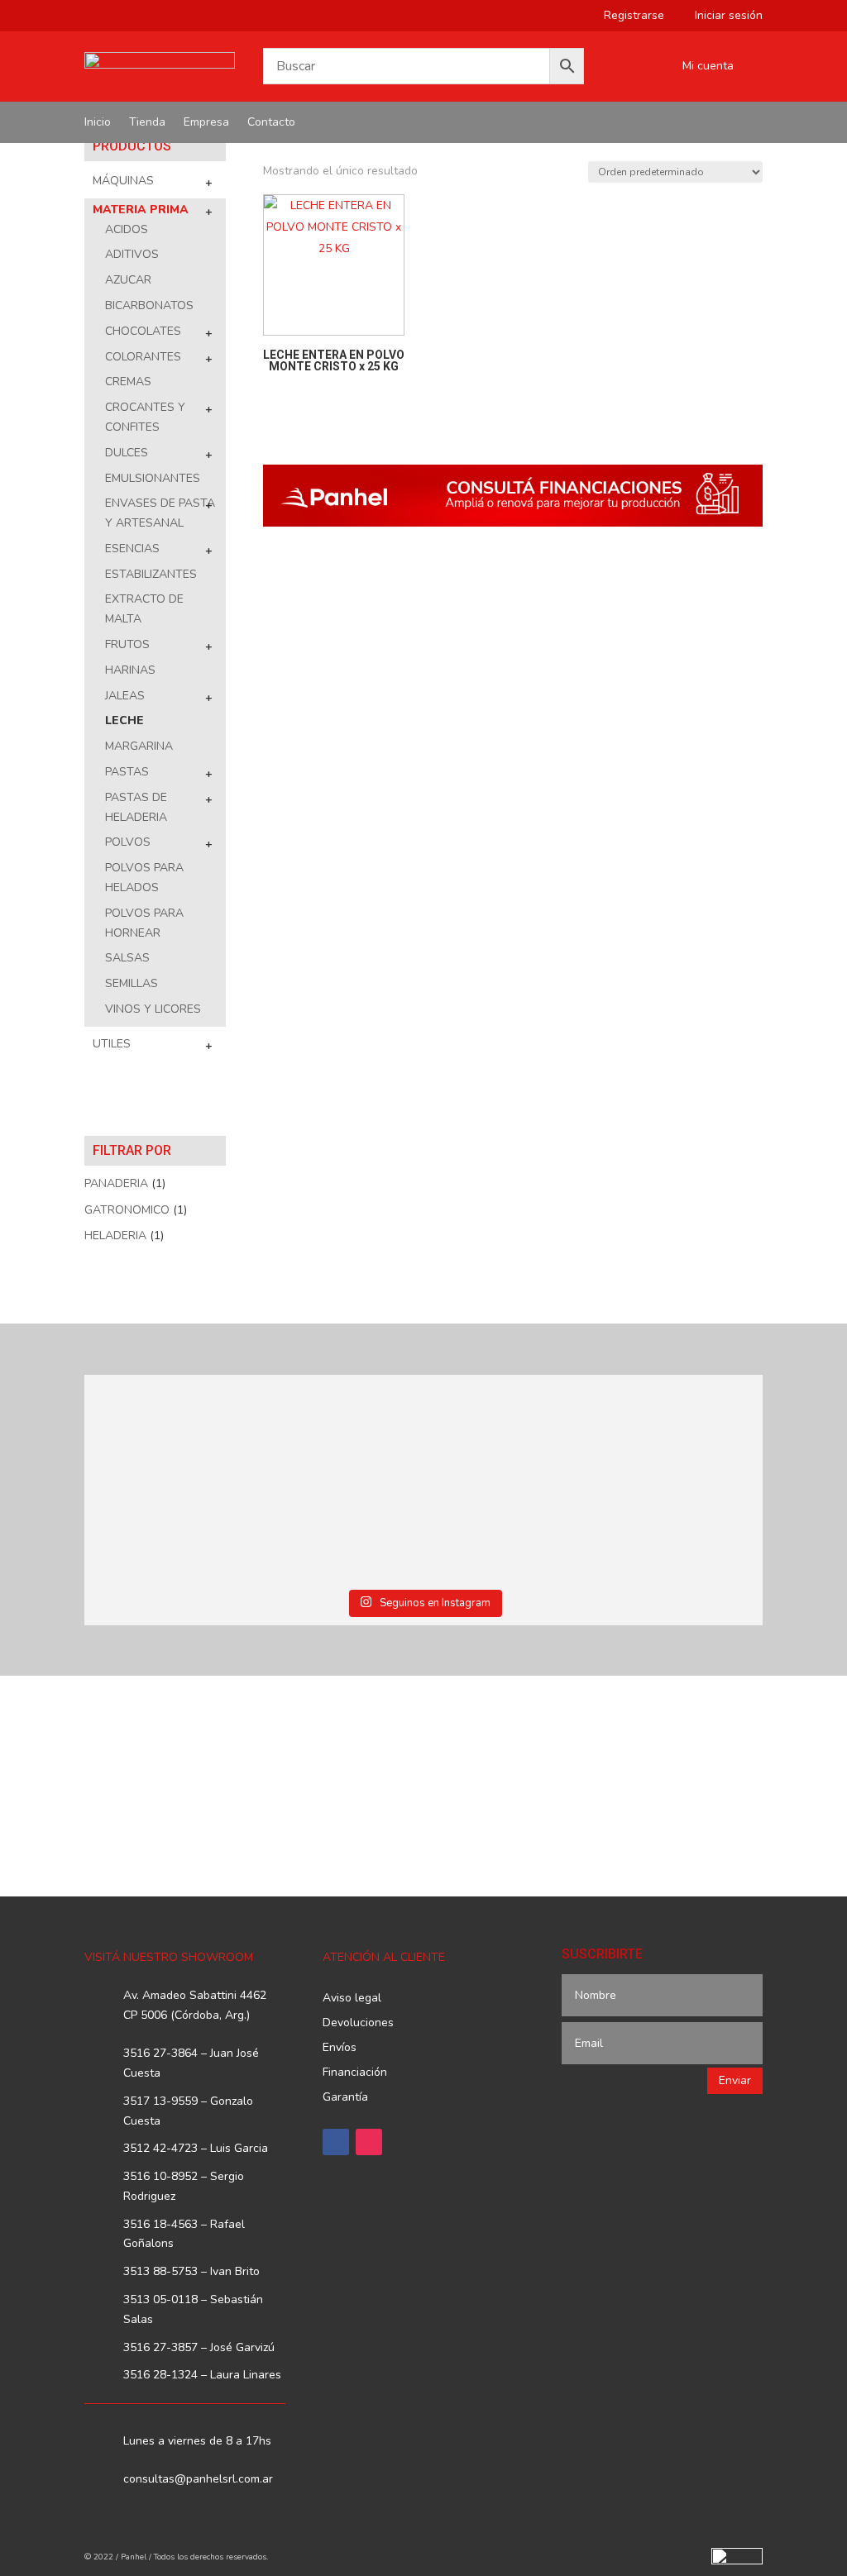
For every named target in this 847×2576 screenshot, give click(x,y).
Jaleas (125, 696)
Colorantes (143, 357)
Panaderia (116, 1183)
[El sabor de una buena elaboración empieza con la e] (166, 1529)
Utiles (112, 1044)
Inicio (98, 123)
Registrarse (628, 17)
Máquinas (123, 181)
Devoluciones (358, 2024)
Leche (124, 720)
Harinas (130, 670)
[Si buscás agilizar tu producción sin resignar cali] (509, 1529)
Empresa (206, 123)
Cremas (128, 382)
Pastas (127, 772)
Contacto (271, 123)
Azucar (128, 280)
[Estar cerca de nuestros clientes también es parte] (680, 1529)
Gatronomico (127, 1210)
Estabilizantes (151, 574)
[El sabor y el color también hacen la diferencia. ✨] (509, 1430)
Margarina (139, 746)
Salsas (127, 958)
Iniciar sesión (723, 17)
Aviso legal (352, 1999)
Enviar (735, 2080)
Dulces (127, 453)
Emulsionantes (153, 478)
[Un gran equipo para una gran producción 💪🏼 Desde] (680, 1430)
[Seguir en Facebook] (336, 2142)
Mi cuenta (708, 67)
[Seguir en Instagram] (369, 2142)
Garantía (345, 2098)
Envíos (340, 2049)
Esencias (132, 549)
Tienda (147, 123)
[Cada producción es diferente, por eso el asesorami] (338, 1529)
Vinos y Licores (153, 1009)
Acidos (127, 229)
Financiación (355, 2073)
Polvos (128, 842)
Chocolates (143, 331)
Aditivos (132, 254)
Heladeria (115, 1236)
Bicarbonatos (149, 305)
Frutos (127, 644)
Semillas (132, 983)
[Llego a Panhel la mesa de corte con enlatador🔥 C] (166, 1430)
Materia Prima (141, 210)
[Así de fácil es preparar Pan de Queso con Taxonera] (338, 1430)
